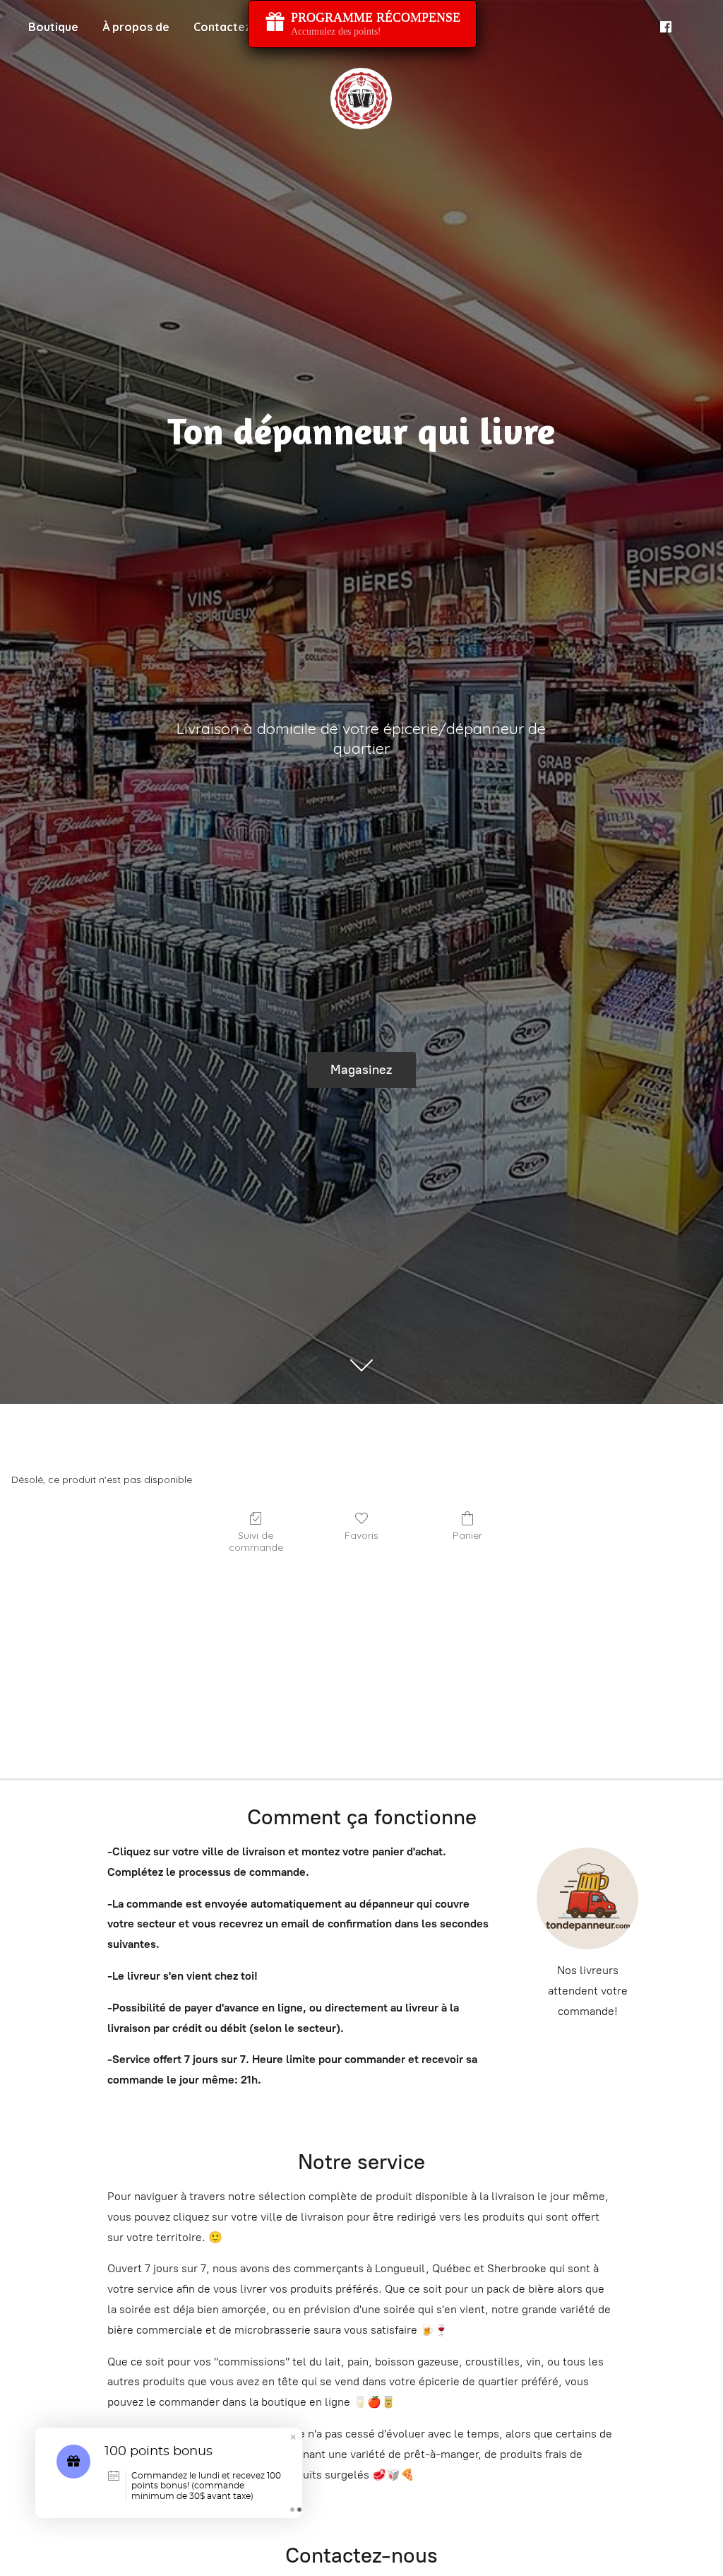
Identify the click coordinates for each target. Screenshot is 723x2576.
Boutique (53, 27)
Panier (467, 1535)
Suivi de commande (256, 1541)
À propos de (136, 27)
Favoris (361, 1535)
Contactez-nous (238, 27)
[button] (293, 2439)
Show (362, 24)
